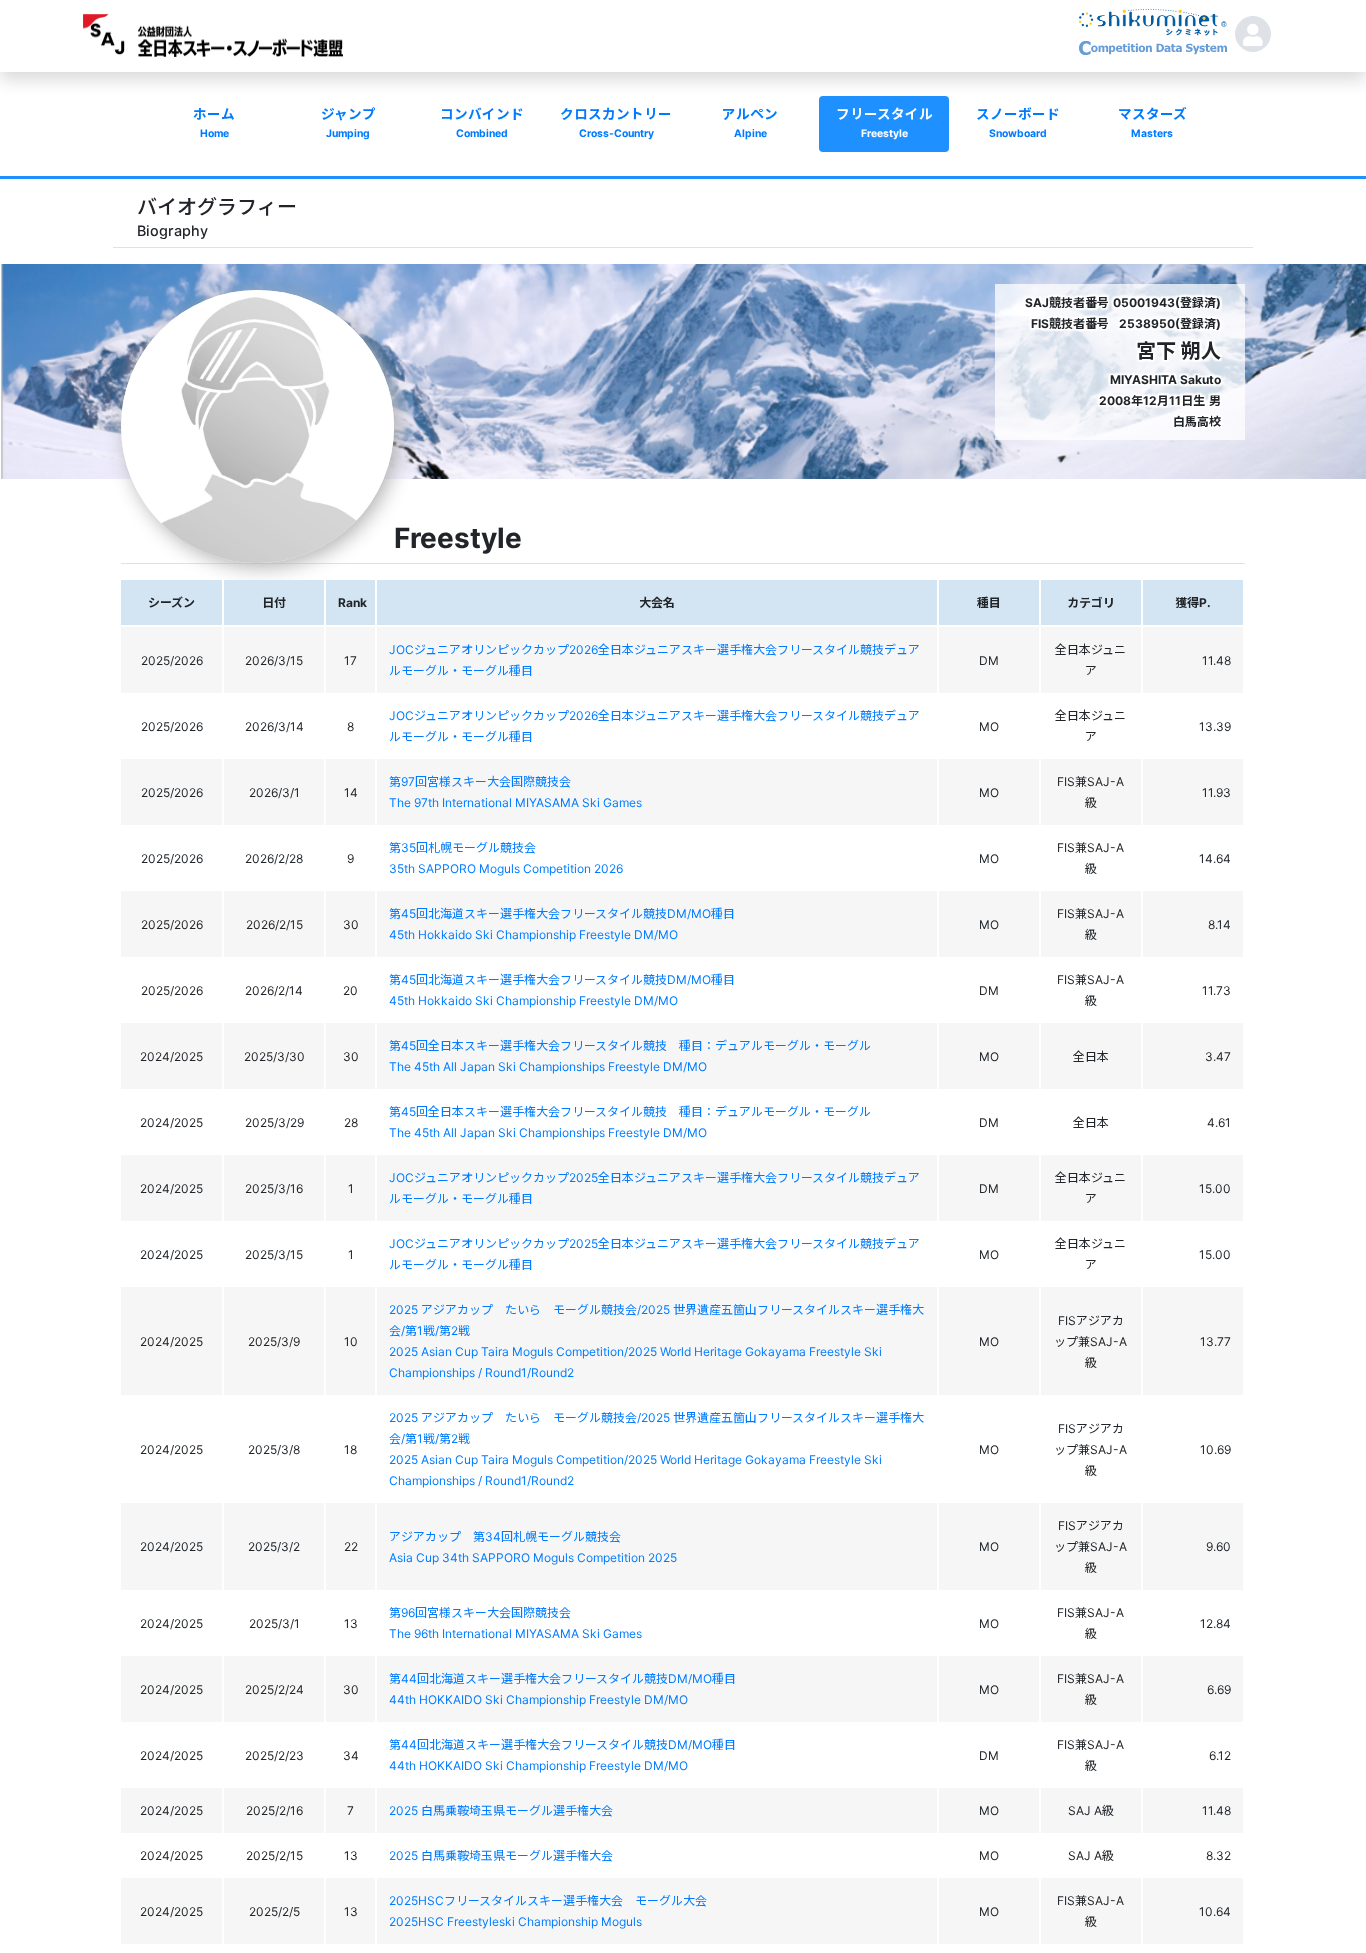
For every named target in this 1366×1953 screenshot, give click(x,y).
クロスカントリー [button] (616, 123)
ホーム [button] (214, 123)
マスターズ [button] (1152, 123)
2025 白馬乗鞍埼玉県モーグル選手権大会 (501, 1810)
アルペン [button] (750, 123)
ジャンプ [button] (348, 123)
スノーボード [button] (1018, 123)
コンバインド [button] (482, 123)
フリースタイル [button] (884, 123)
